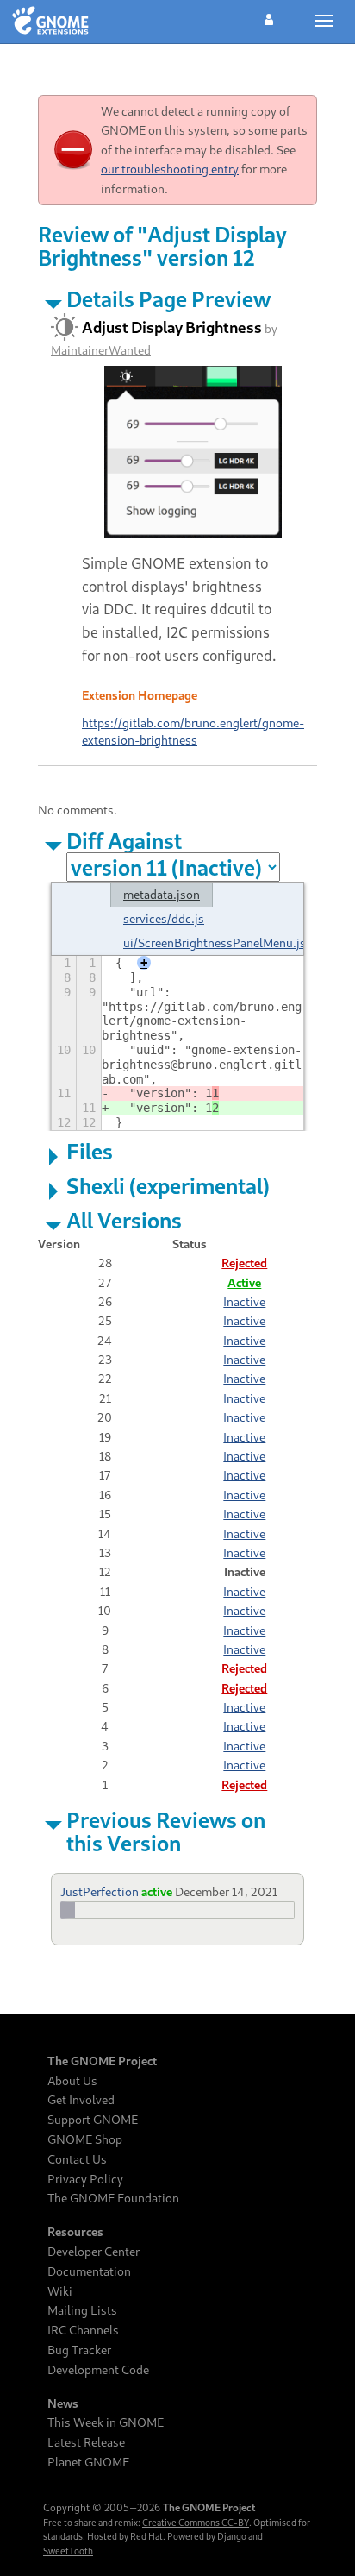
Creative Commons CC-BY (196, 2523)
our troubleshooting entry (170, 169)
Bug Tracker (79, 2350)
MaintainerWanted (101, 350)
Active (244, 1282)
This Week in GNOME (106, 2422)
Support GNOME (93, 2120)
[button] (269, 17)
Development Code (98, 2370)
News (63, 2403)
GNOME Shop (85, 2139)
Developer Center (93, 2252)
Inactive (244, 1301)
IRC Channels (83, 2330)
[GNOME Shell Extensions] (50, 22)
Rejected (244, 1263)
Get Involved (81, 2100)
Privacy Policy (85, 2179)
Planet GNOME (88, 2462)
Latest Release (86, 2442)
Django (232, 2536)
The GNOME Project (102, 2061)
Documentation (89, 2271)
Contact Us (77, 2159)
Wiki (60, 2291)
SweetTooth (68, 2551)
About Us (72, 2081)
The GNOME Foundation (113, 2198)
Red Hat (146, 2536)
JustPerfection (100, 1891)
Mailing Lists (82, 2310)
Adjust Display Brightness (172, 327)
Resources (75, 2232)
